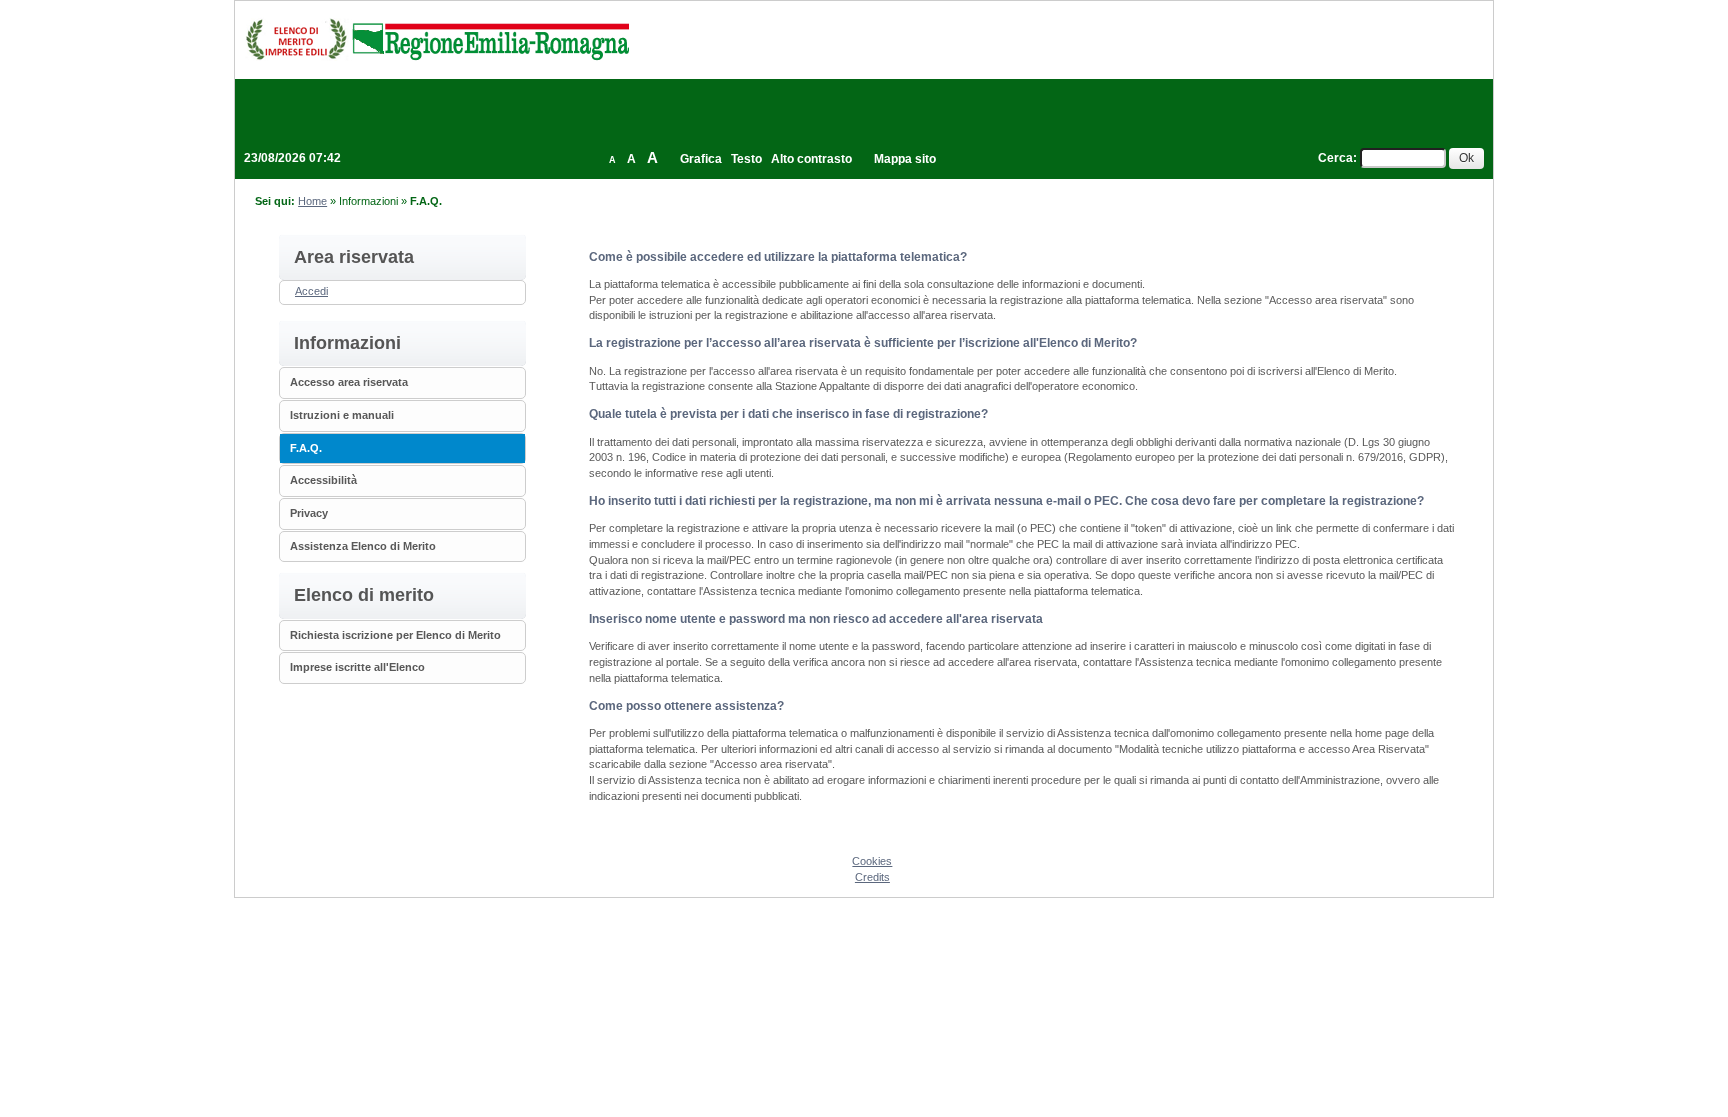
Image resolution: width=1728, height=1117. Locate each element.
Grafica (701, 159)
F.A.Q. (306, 448)
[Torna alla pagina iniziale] (437, 39)
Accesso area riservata (349, 382)
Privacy (309, 513)
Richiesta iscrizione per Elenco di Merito (395, 635)
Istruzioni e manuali (342, 415)
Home (312, 201)
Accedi (311, 291)
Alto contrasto (811, 159)
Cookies (872, 861)
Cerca (1335, 158)
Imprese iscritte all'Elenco (357, 667)
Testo (746, 159)
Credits (872, 877)
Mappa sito (905, 159)
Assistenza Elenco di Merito (363, 546)
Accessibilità (323, 480)
